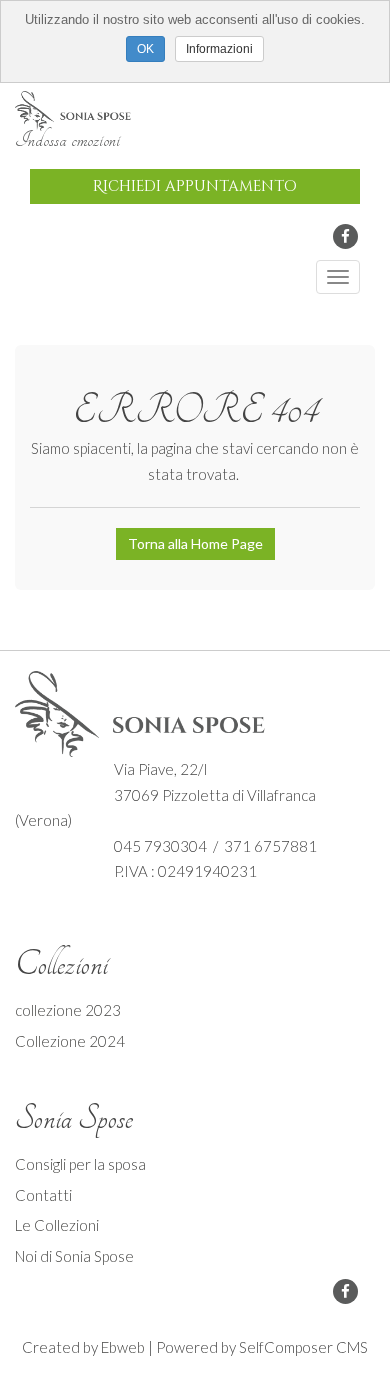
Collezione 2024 (70, 1041)
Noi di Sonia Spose (74, 1256)
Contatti (43, 1195)
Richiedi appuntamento (195, 186)
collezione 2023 (68, 1010)
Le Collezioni (57, 1225)
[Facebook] (345, 236)
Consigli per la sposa (80, 1164)
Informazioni (219, 49)
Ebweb (123, 1347)
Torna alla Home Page (195, 543)
